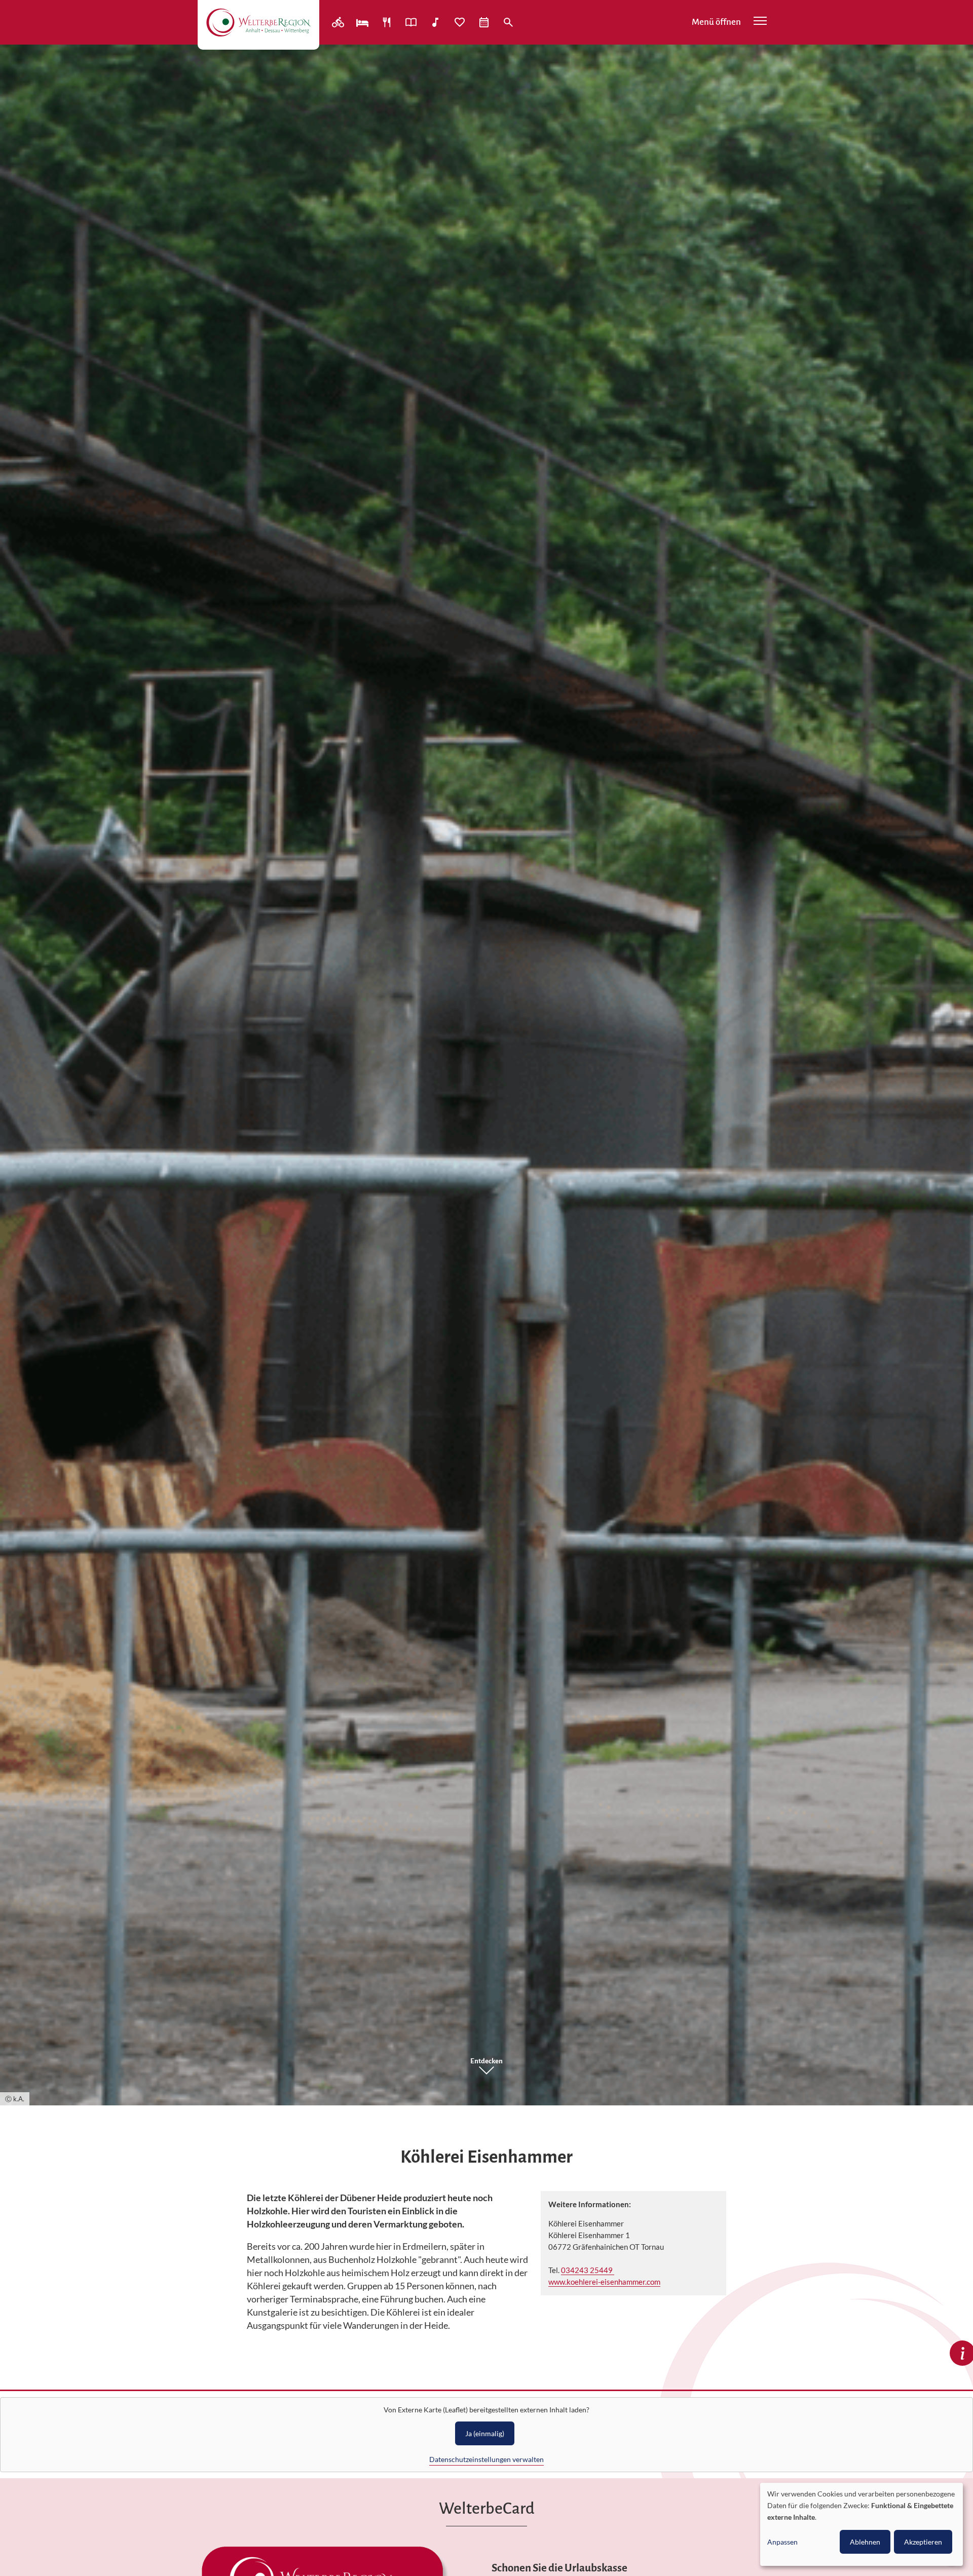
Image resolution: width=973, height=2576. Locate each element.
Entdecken (486, 2061)
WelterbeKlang (436, 22)
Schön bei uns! (461, 22)
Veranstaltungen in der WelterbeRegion (485, 22)
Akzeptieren (923, 2542)
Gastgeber (363, 22)
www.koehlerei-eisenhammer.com (604, 2282)
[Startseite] (258, 22)
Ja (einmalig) (485, 2433)
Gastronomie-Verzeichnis (388, 22)
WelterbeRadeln (339, 22)
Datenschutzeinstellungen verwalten (486, 2459)
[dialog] (862, 2524)
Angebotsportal (412, 22)
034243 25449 (588, 2270)
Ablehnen (865, 2542)
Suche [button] (509, 22)
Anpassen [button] (782, 2542)
